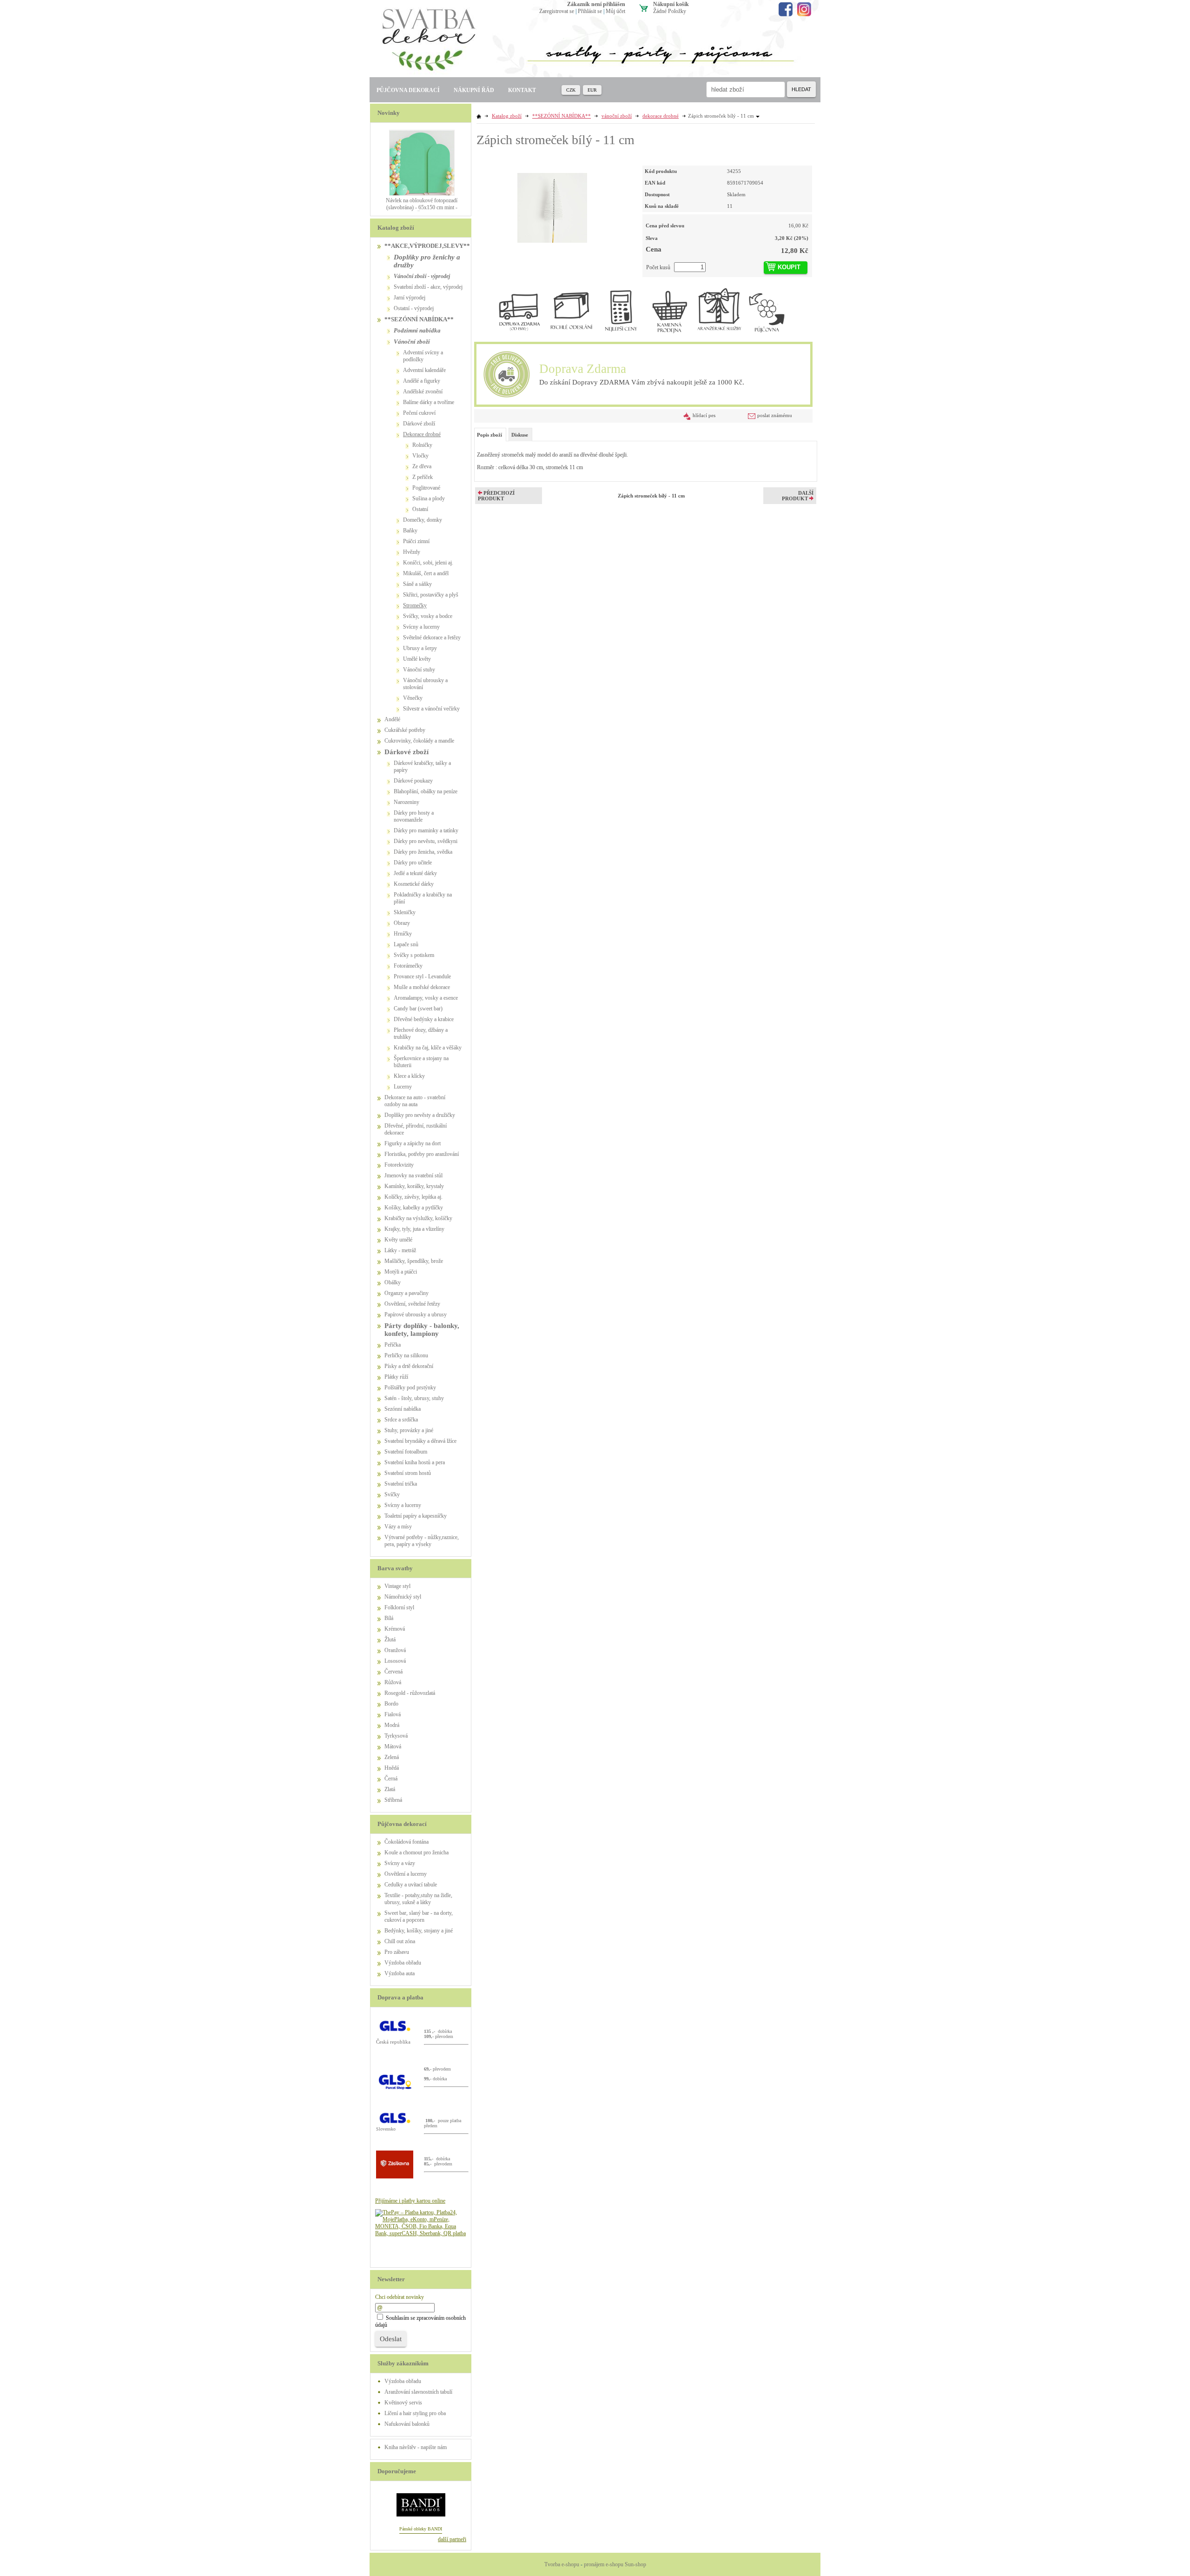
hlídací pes (704, 415)
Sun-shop (635, 2564)
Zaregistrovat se (557, 11)
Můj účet (615, 11)
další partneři (452, 2539)
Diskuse (520, 435)
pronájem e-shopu (604, 2564)
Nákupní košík (671, 4)
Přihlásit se (590, 11)
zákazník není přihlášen (596, 4)
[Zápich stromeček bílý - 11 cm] (552, 204)
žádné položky (670, 11)
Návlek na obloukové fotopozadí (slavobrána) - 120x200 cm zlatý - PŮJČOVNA (422, 207)
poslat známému (775, 415)
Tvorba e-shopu (562, 2564)
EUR (592, 90)
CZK (571, 90)
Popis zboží (489, 435)
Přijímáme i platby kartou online (410, 2201)
